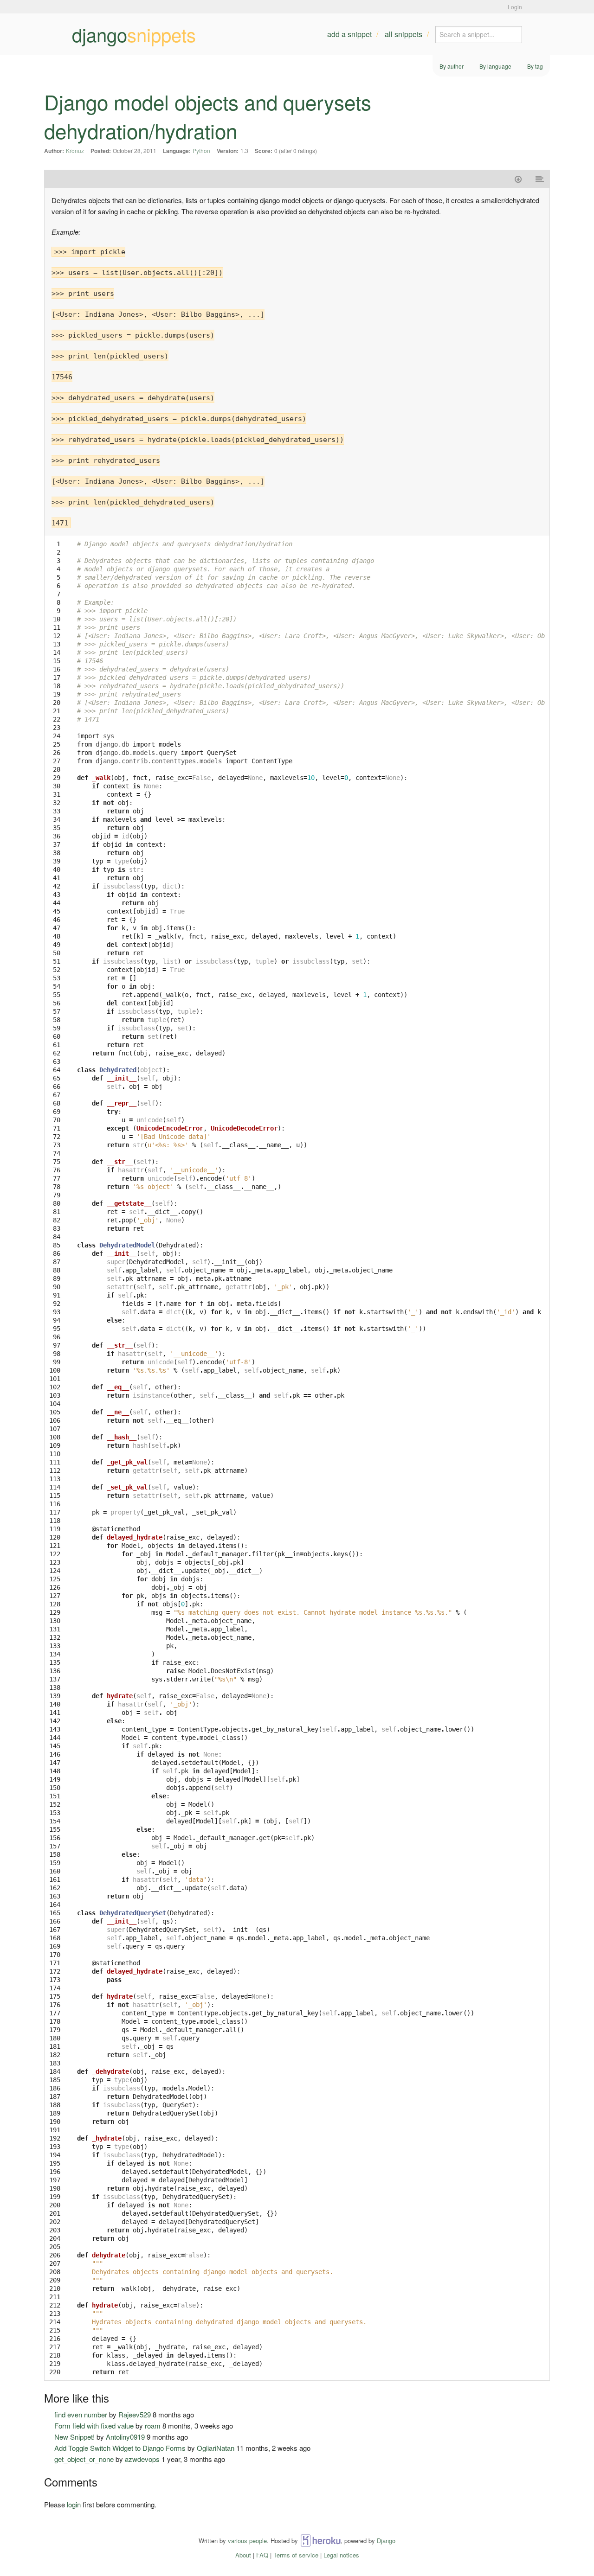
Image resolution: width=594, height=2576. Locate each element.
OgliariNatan (216, 2448)
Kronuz (75, 150)
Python (201, 150)
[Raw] (540, 179)
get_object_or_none (84, 2459)
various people (247, 2541)
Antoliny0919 (125, 2437)
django (134, 34)
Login (515, 7)
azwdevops (142, 2459)
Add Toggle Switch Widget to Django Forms (120, 2448)
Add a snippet (349, 34)
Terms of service (296, 2555)
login (74, 2504)
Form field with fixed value (94, 2426)
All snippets (404, 34)
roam (153, 2426)
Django (386, 2541)
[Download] (518, 179)
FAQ (262, 2555)
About (243, 2555)
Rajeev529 (135, 2414)
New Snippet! (74, 2437)
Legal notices (341, 2555)
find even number (81, 2414)
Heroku (320, 2541)
